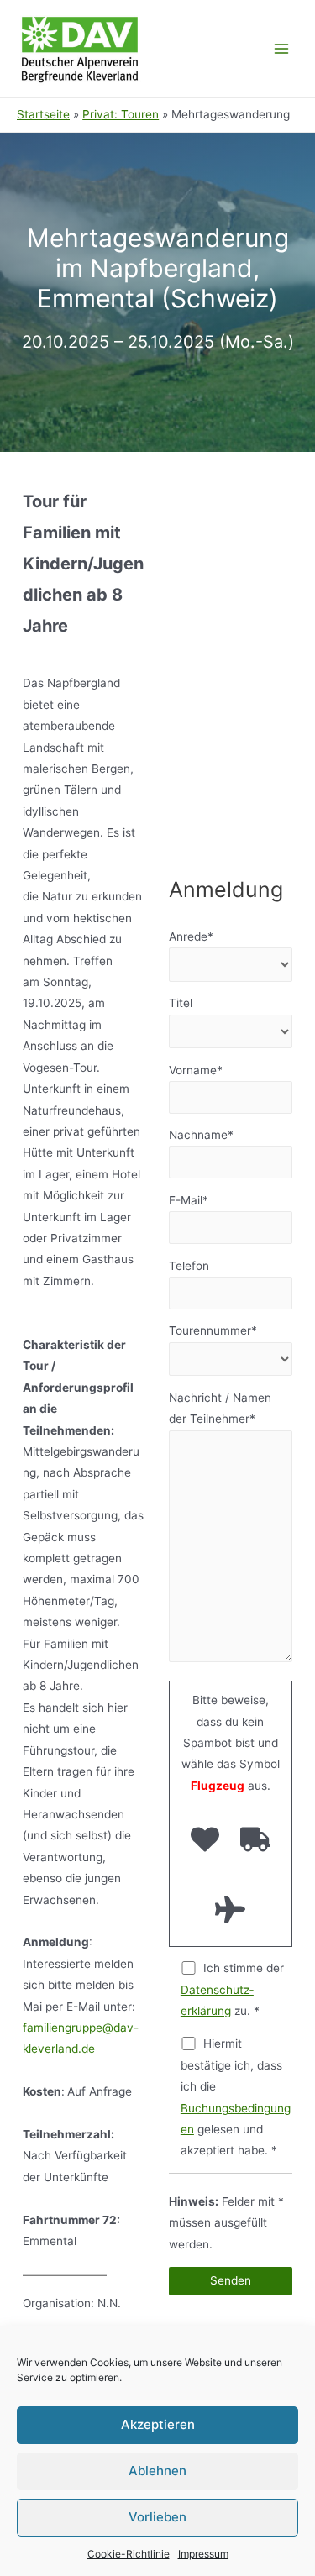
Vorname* (196, 1070)
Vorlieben (157, 2517)
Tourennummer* (213, 1330)
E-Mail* (189, 1200)
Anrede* (191, 936)
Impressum (203, 2554)
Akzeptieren (158, 2424)
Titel (181, 1003)
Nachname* (201, 1135)
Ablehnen (157, 2471)
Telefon (189, 1266)
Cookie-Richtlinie (129, 2554)
